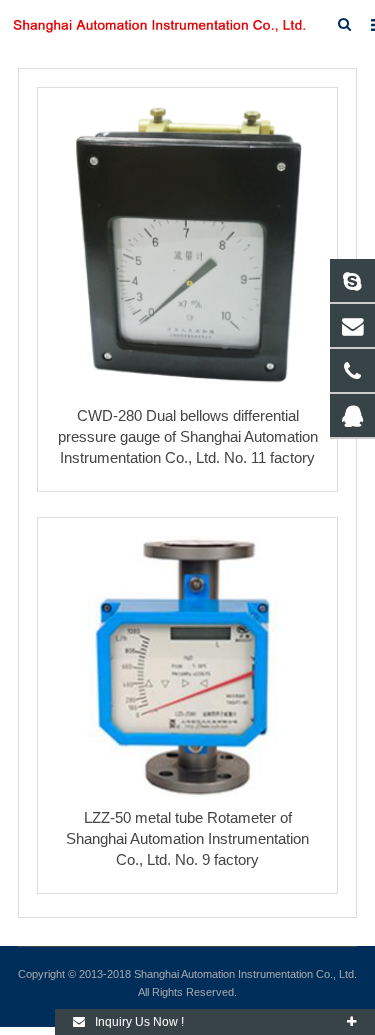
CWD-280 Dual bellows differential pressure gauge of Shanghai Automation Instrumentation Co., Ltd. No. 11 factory (188, 436)
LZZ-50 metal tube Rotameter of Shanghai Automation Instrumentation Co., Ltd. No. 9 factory (187, 838)
